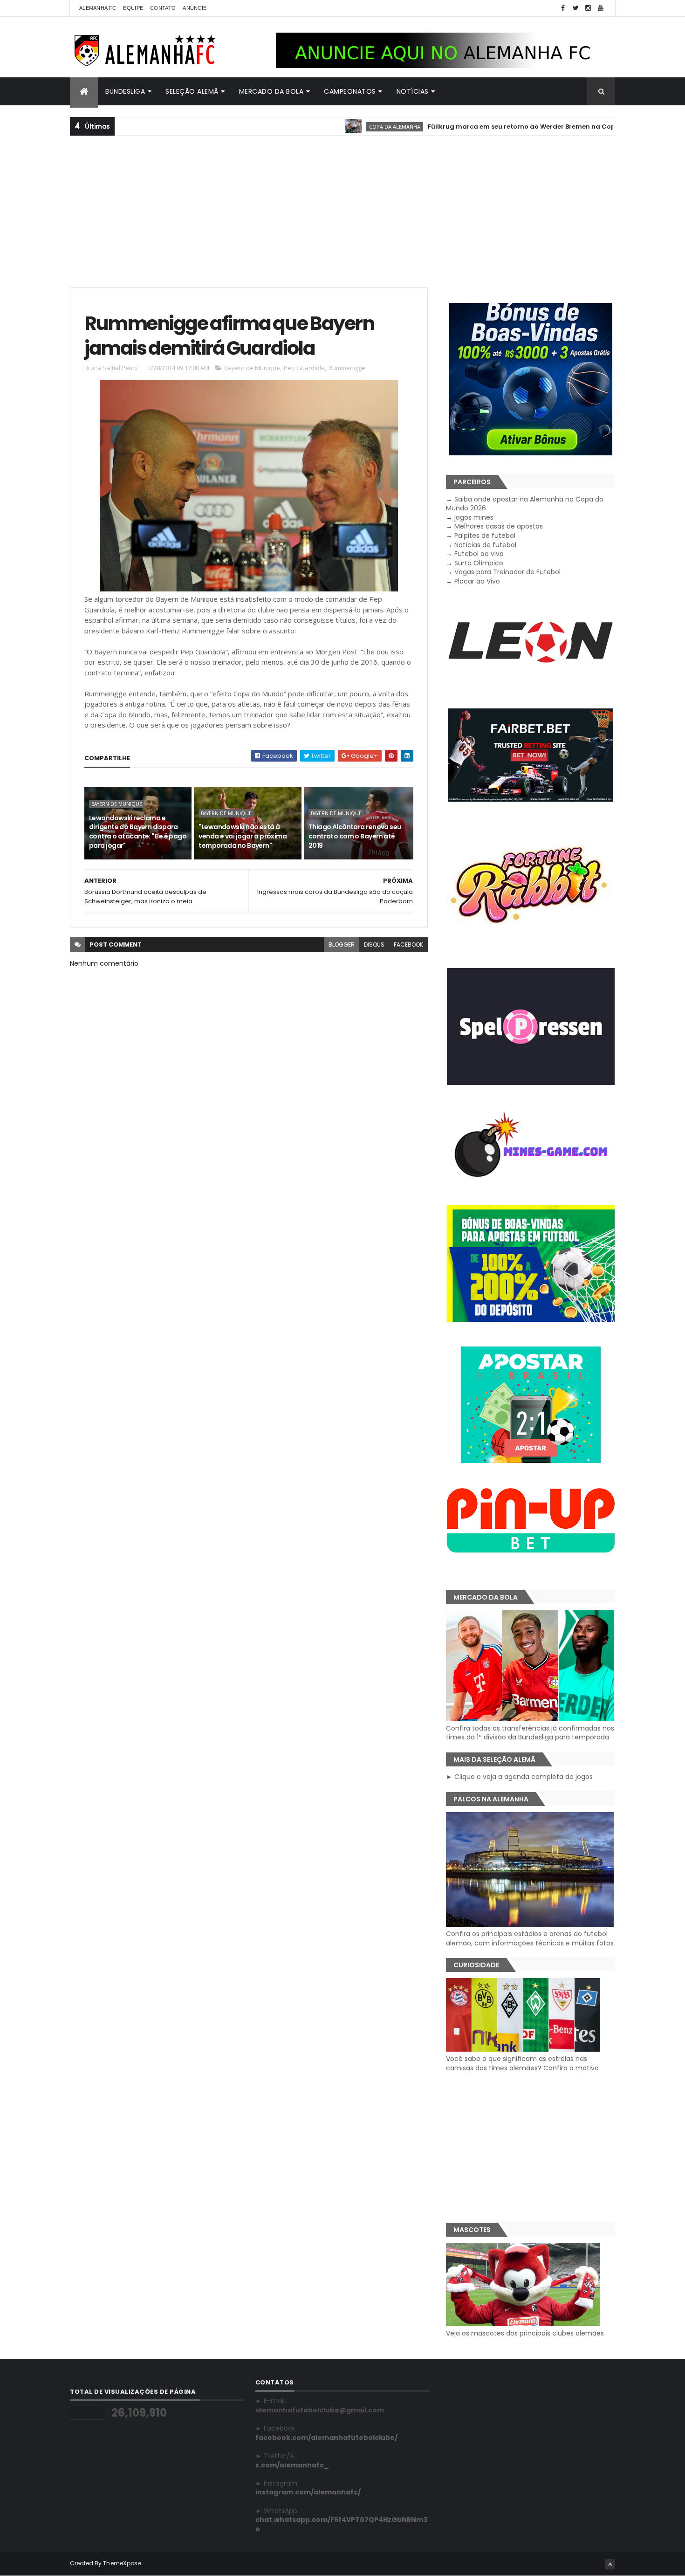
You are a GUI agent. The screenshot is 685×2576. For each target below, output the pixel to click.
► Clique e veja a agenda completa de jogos (519, 1777)
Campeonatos (350, 91)
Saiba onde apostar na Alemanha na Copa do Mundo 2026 (525, 504)
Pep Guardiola (304, 368)
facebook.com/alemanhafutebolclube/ (326, 2438)
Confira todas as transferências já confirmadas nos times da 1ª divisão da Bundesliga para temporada (530, 1733)
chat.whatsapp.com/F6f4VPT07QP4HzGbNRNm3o (341, 2524)
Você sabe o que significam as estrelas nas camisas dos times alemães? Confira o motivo (522, 2063)
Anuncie (195, 8)
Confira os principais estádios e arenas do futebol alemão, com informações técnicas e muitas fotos (530, 1938)
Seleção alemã (192, 91)
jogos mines (474, 517)
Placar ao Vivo (477, 581)
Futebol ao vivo (479, 554)
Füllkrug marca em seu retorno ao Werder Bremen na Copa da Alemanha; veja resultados (518, 127)
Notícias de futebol (485, 545)
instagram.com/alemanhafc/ (308, 2492)
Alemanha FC (98, 8)
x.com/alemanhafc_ (292, 2465)
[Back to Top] (610, 2564)
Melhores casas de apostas (499, 526)
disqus (374, 945)
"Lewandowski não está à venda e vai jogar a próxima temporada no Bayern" (243, 836)
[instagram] (588, 8)
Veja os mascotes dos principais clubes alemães (525, 2333)
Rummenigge (347, 368)
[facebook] (563, 8)
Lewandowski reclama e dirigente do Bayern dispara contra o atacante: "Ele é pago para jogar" (138, 832)
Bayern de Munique (252, 368)
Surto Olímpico (479, 563)
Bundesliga (125, 91)
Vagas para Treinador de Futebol (507, 572)
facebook (408, 945)
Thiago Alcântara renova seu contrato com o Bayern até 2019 (355, 836)
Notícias (413, 91)
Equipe (133, 8)
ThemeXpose (122, 2563)
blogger (342, 945)
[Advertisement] (342, 210)
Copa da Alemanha (339, 127)
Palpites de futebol (485, 536)
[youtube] (601, 8)
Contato (163, 8)
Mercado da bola (271, 91)
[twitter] (575, 8)
